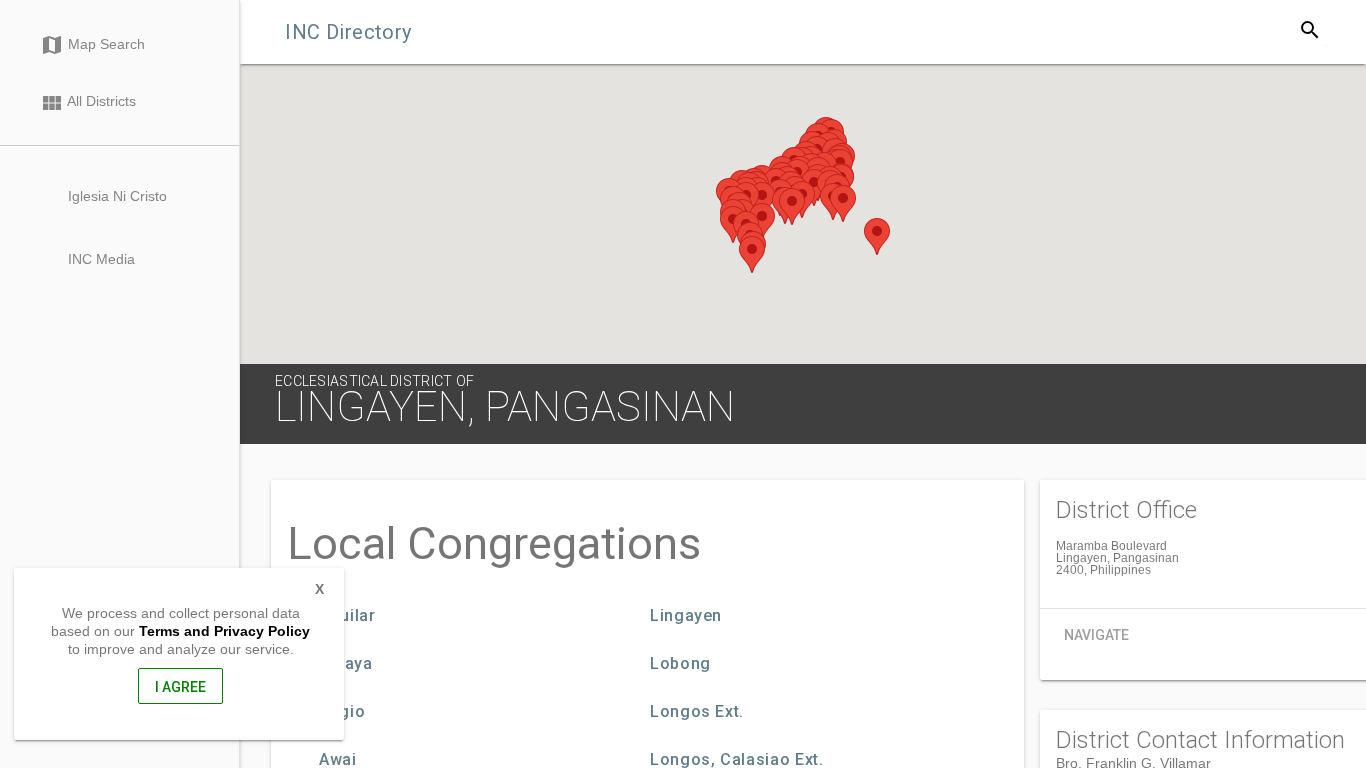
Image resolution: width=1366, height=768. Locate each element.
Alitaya (345, 664)
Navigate (1096, 635)
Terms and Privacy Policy (224, 631)
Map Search (92, 45)
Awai (338, 760)
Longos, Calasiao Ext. (736, 760)
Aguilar (347, 616)
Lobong (680, 664)
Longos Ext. (697, 712)
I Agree (180, 687)
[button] (762, 200)
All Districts (88, 103)
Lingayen (686, 616)
